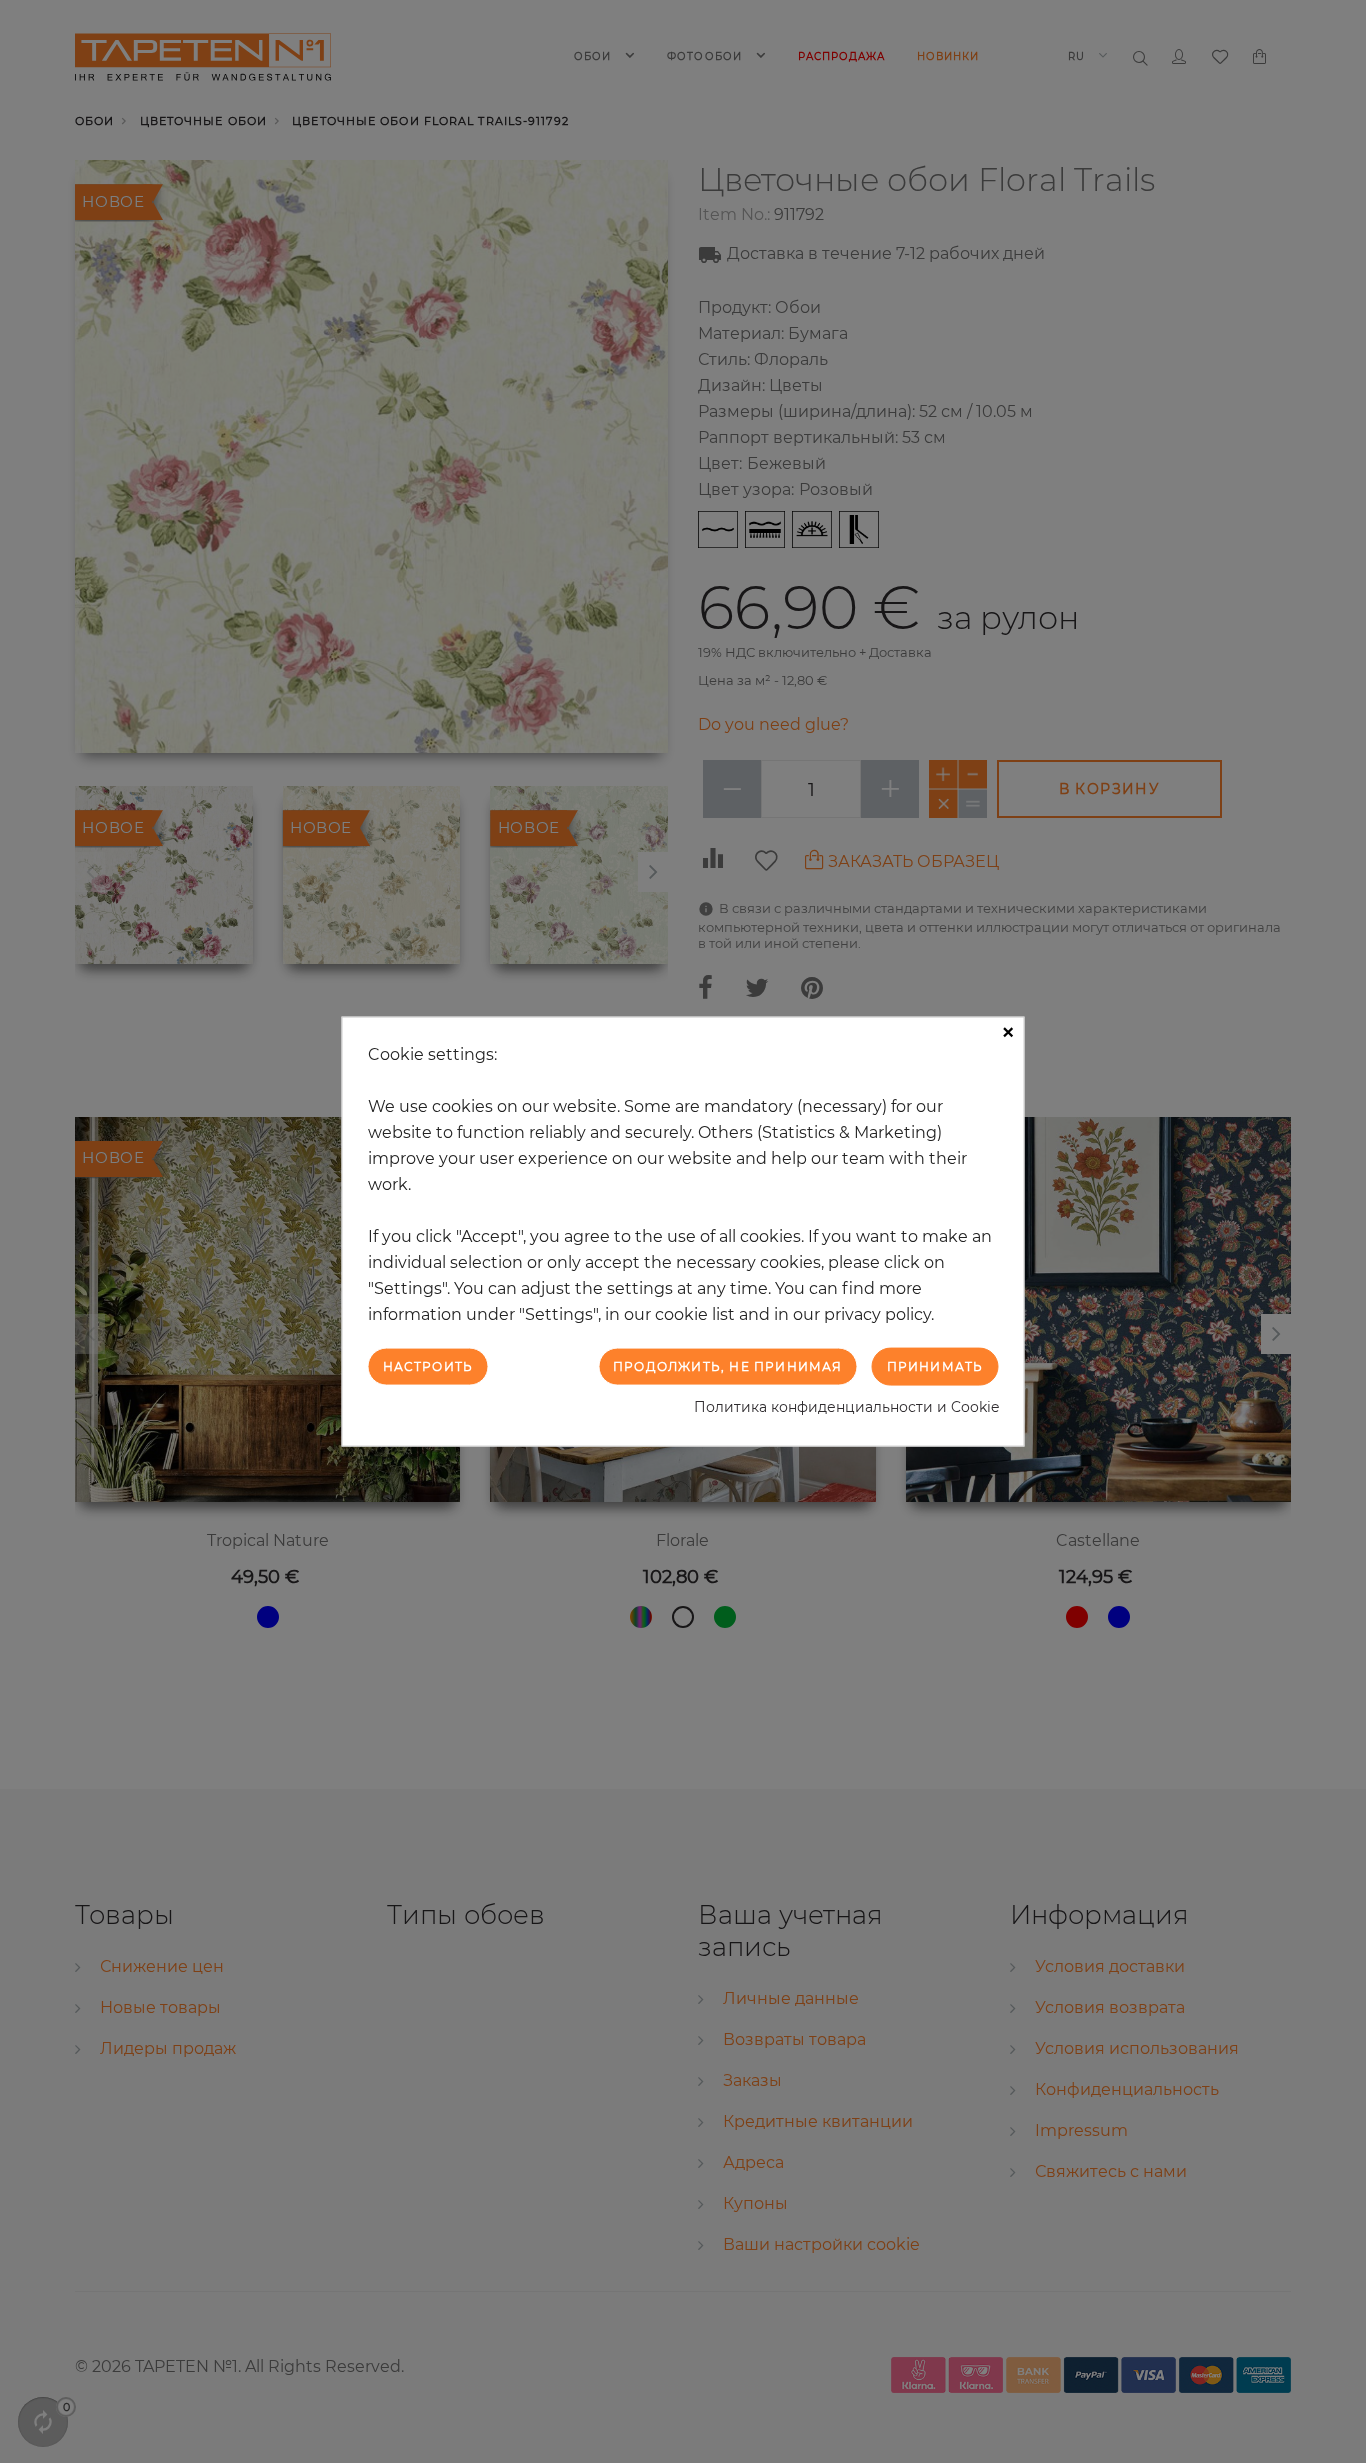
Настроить (428, 1365)
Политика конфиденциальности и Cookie (846, 1407)
